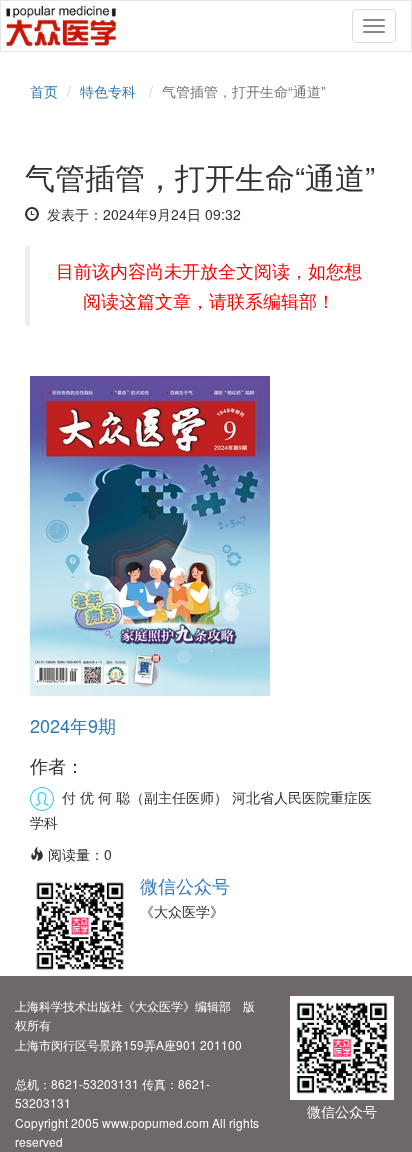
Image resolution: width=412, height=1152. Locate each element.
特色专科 (108, 91)
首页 (44, 91)
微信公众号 (185, 885)
